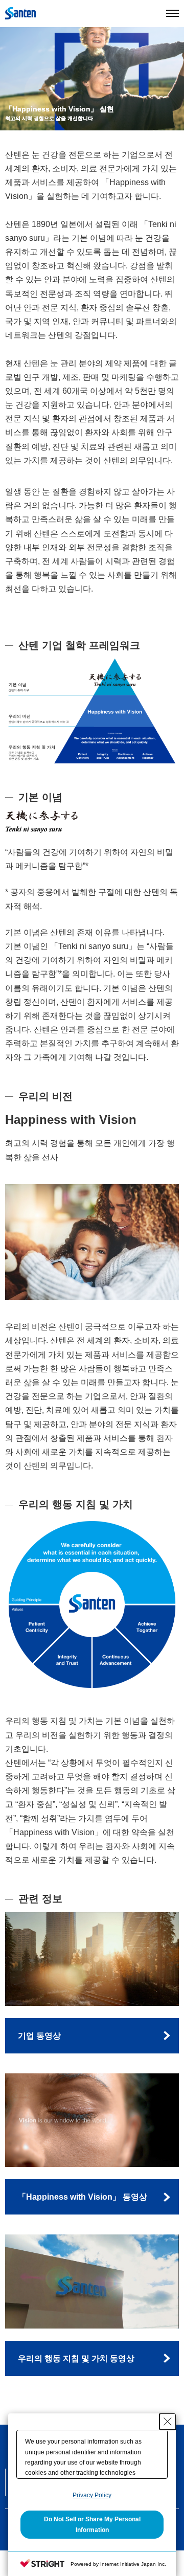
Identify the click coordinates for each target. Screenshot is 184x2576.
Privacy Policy (92, 2495)
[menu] (172, 13)
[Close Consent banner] (168, 2422)
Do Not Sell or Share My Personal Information (92, 2524)
